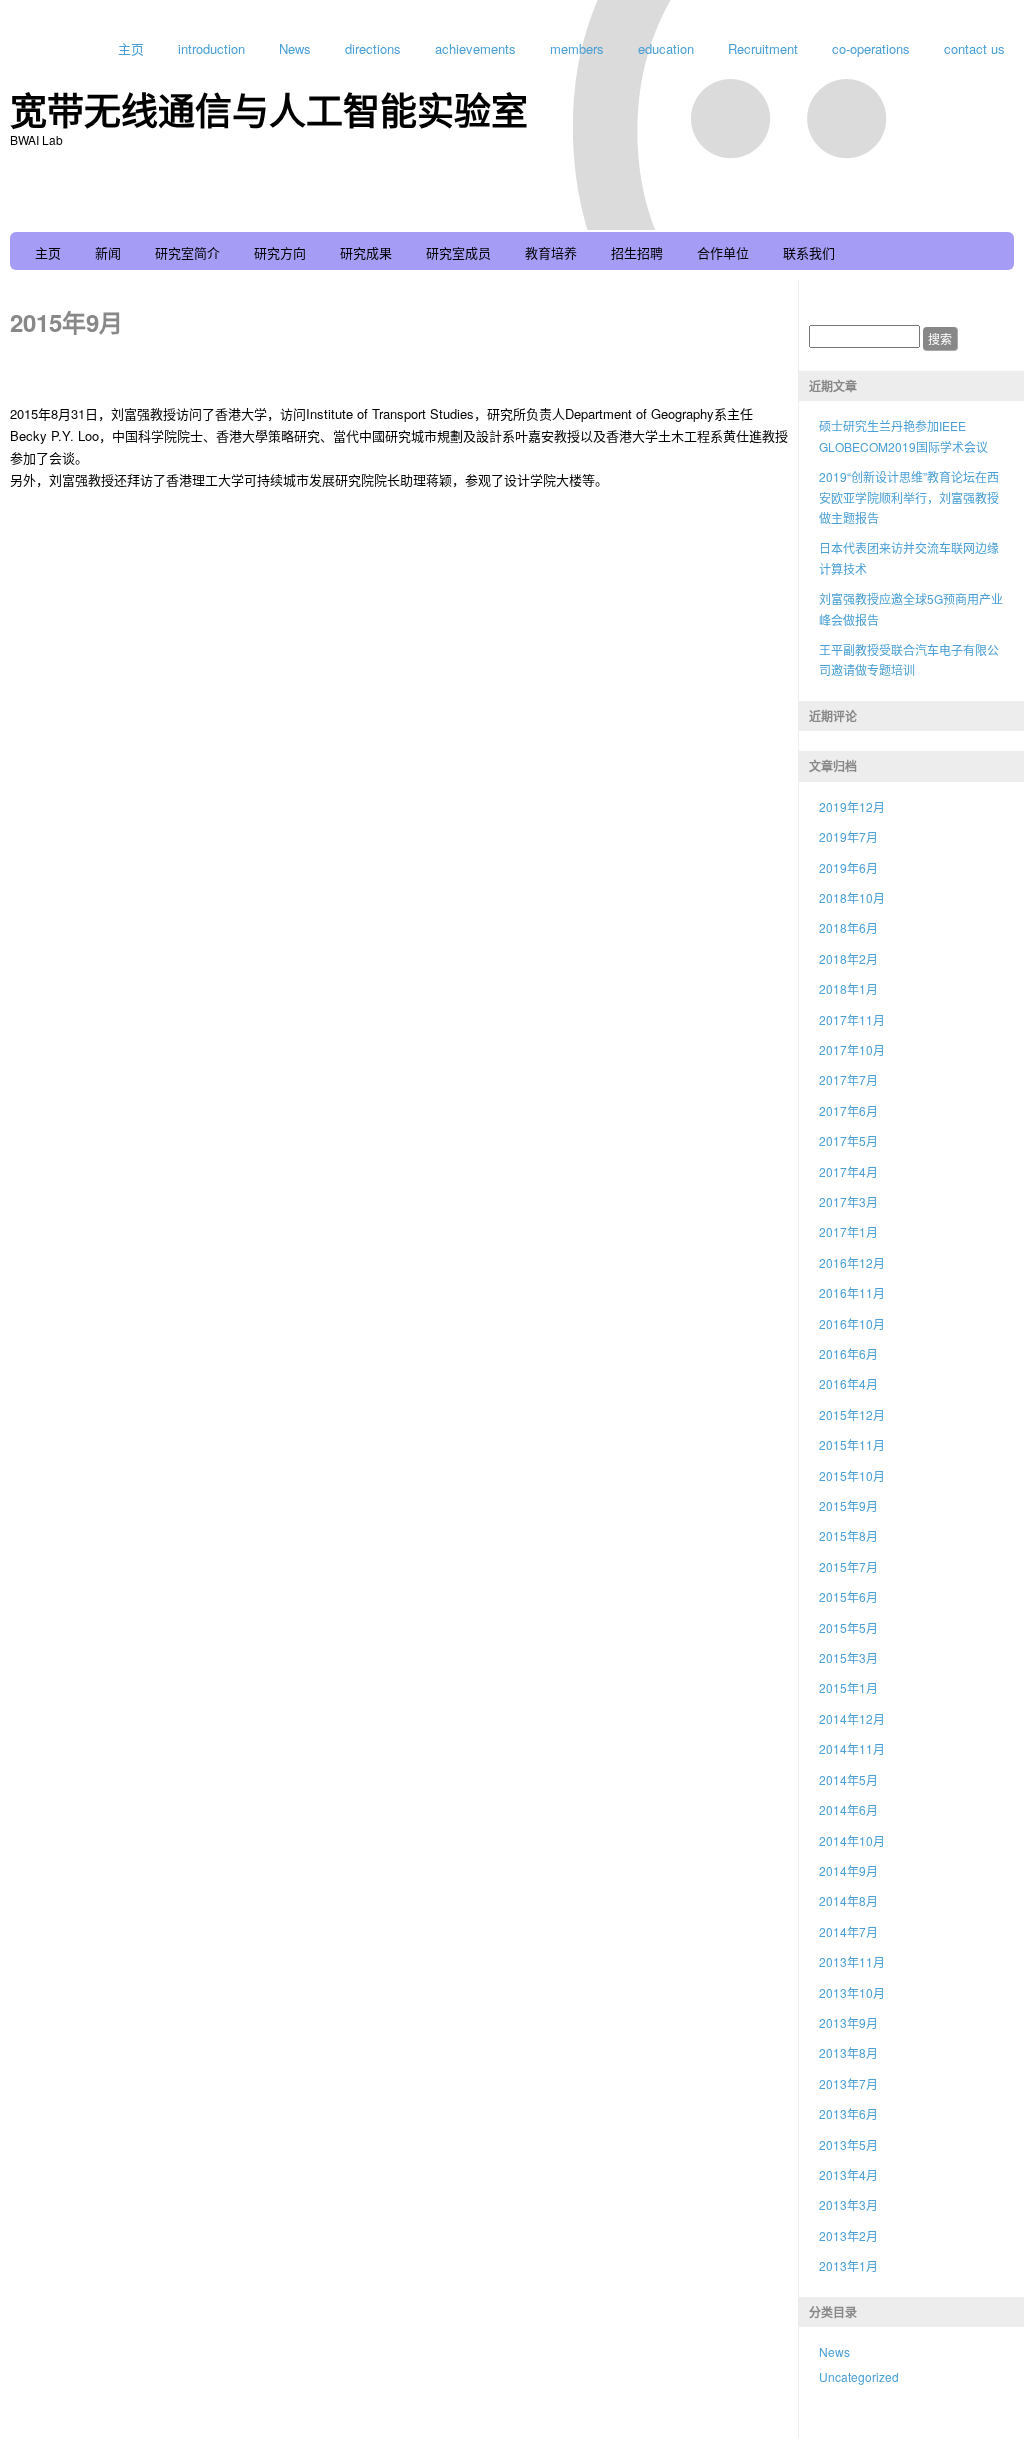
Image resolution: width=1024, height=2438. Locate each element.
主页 (131, 48)
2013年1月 (848, 2265)
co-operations (871, 48)
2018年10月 (852, 897)
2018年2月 (848, 958)
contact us (974, 48)
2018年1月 (848, 988)
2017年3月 (848, 1201)
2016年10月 (852, 1323)
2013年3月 (848, 2204)
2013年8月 (848, 2052)
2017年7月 (848, 1079)
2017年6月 (848, 1110)
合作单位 (723, 252)
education (666, 48)
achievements (475, 48)
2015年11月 (852, 1444)
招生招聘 (637, 252)
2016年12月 (852, 1262)
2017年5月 (848, 1140)
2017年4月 (848, 1171)
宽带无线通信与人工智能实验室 (269, 109)
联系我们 (809, 252)
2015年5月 (848, 1627)
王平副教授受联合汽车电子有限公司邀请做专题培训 (909, 659)
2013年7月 (848, 2083)
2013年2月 (848, 2235)
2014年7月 (848, 1931)
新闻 (108, 252)
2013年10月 (852, 1992)
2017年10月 (852, 1049)
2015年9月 (848, 1505)
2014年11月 (852, 1748)
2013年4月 (848, 2174)
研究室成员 (458, 252)
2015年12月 (852, 1414)
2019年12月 (852, 806)
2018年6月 (848, 927)
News (295, 48)
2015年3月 (848, 1657)
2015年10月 (852, 1475)
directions (373, 48)
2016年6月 (848, 1353)
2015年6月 (848, 1596)
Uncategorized (859, 2376)
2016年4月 (848, 1383)
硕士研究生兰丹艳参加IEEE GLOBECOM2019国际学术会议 (903, 435)
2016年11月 (852, 1292)
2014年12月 (852, 1718)
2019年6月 (848, 867)
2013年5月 (848, 2144)
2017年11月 (852, 1019)
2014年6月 (848, 1809)
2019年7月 (848, 836)
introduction (211, 48)
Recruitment (763, 48)
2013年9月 (848, 2022)
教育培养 (551, 252)
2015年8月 (848, 1535)
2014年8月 (848, 1900)
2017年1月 (848, 1231)
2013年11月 (852, 1961)
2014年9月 (848, 1870)
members (577, 48)
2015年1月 (848, 1687)
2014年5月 (848, 1779)
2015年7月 (848, 1566)
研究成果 (366, 252)
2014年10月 (852, 1840)
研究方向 (280, 252)
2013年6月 (848, 2113)
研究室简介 (187, 252)
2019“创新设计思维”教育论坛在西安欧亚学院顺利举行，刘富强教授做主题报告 (909, 497)
